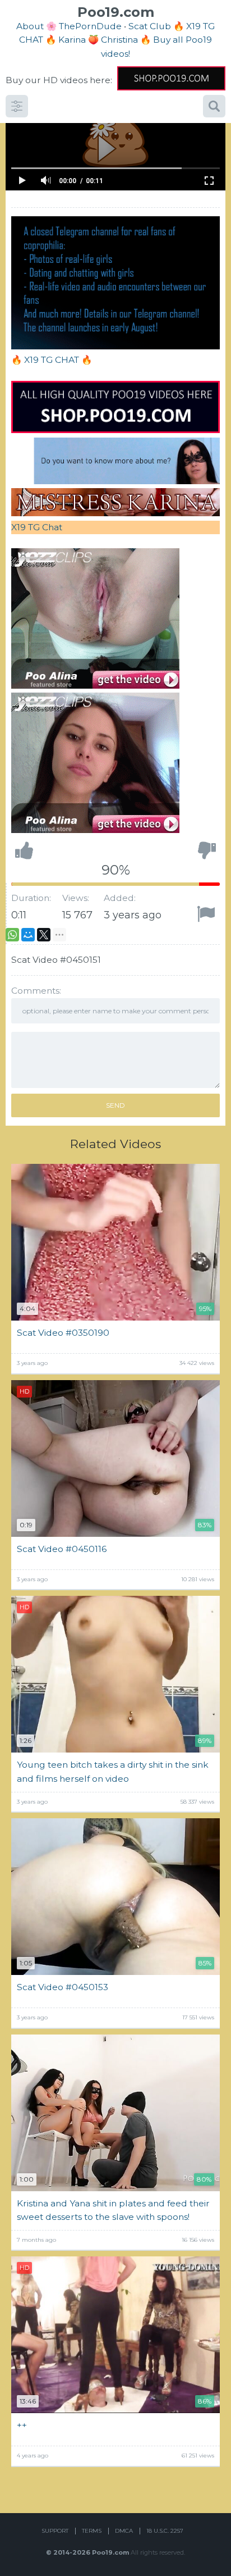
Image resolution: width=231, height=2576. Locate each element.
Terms (92, 2531)
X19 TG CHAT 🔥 (58, 360)
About (30, 26)
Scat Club (150, 26)
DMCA (124, 2531)
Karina (72, 40)
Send (115, 1105)
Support (55, 2531)
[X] (44, 935)
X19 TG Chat (37, 527)
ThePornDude (90, 26)
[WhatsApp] (12, 935)
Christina (119, 40)
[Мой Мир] (28, 935)
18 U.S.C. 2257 (165, 2531)
